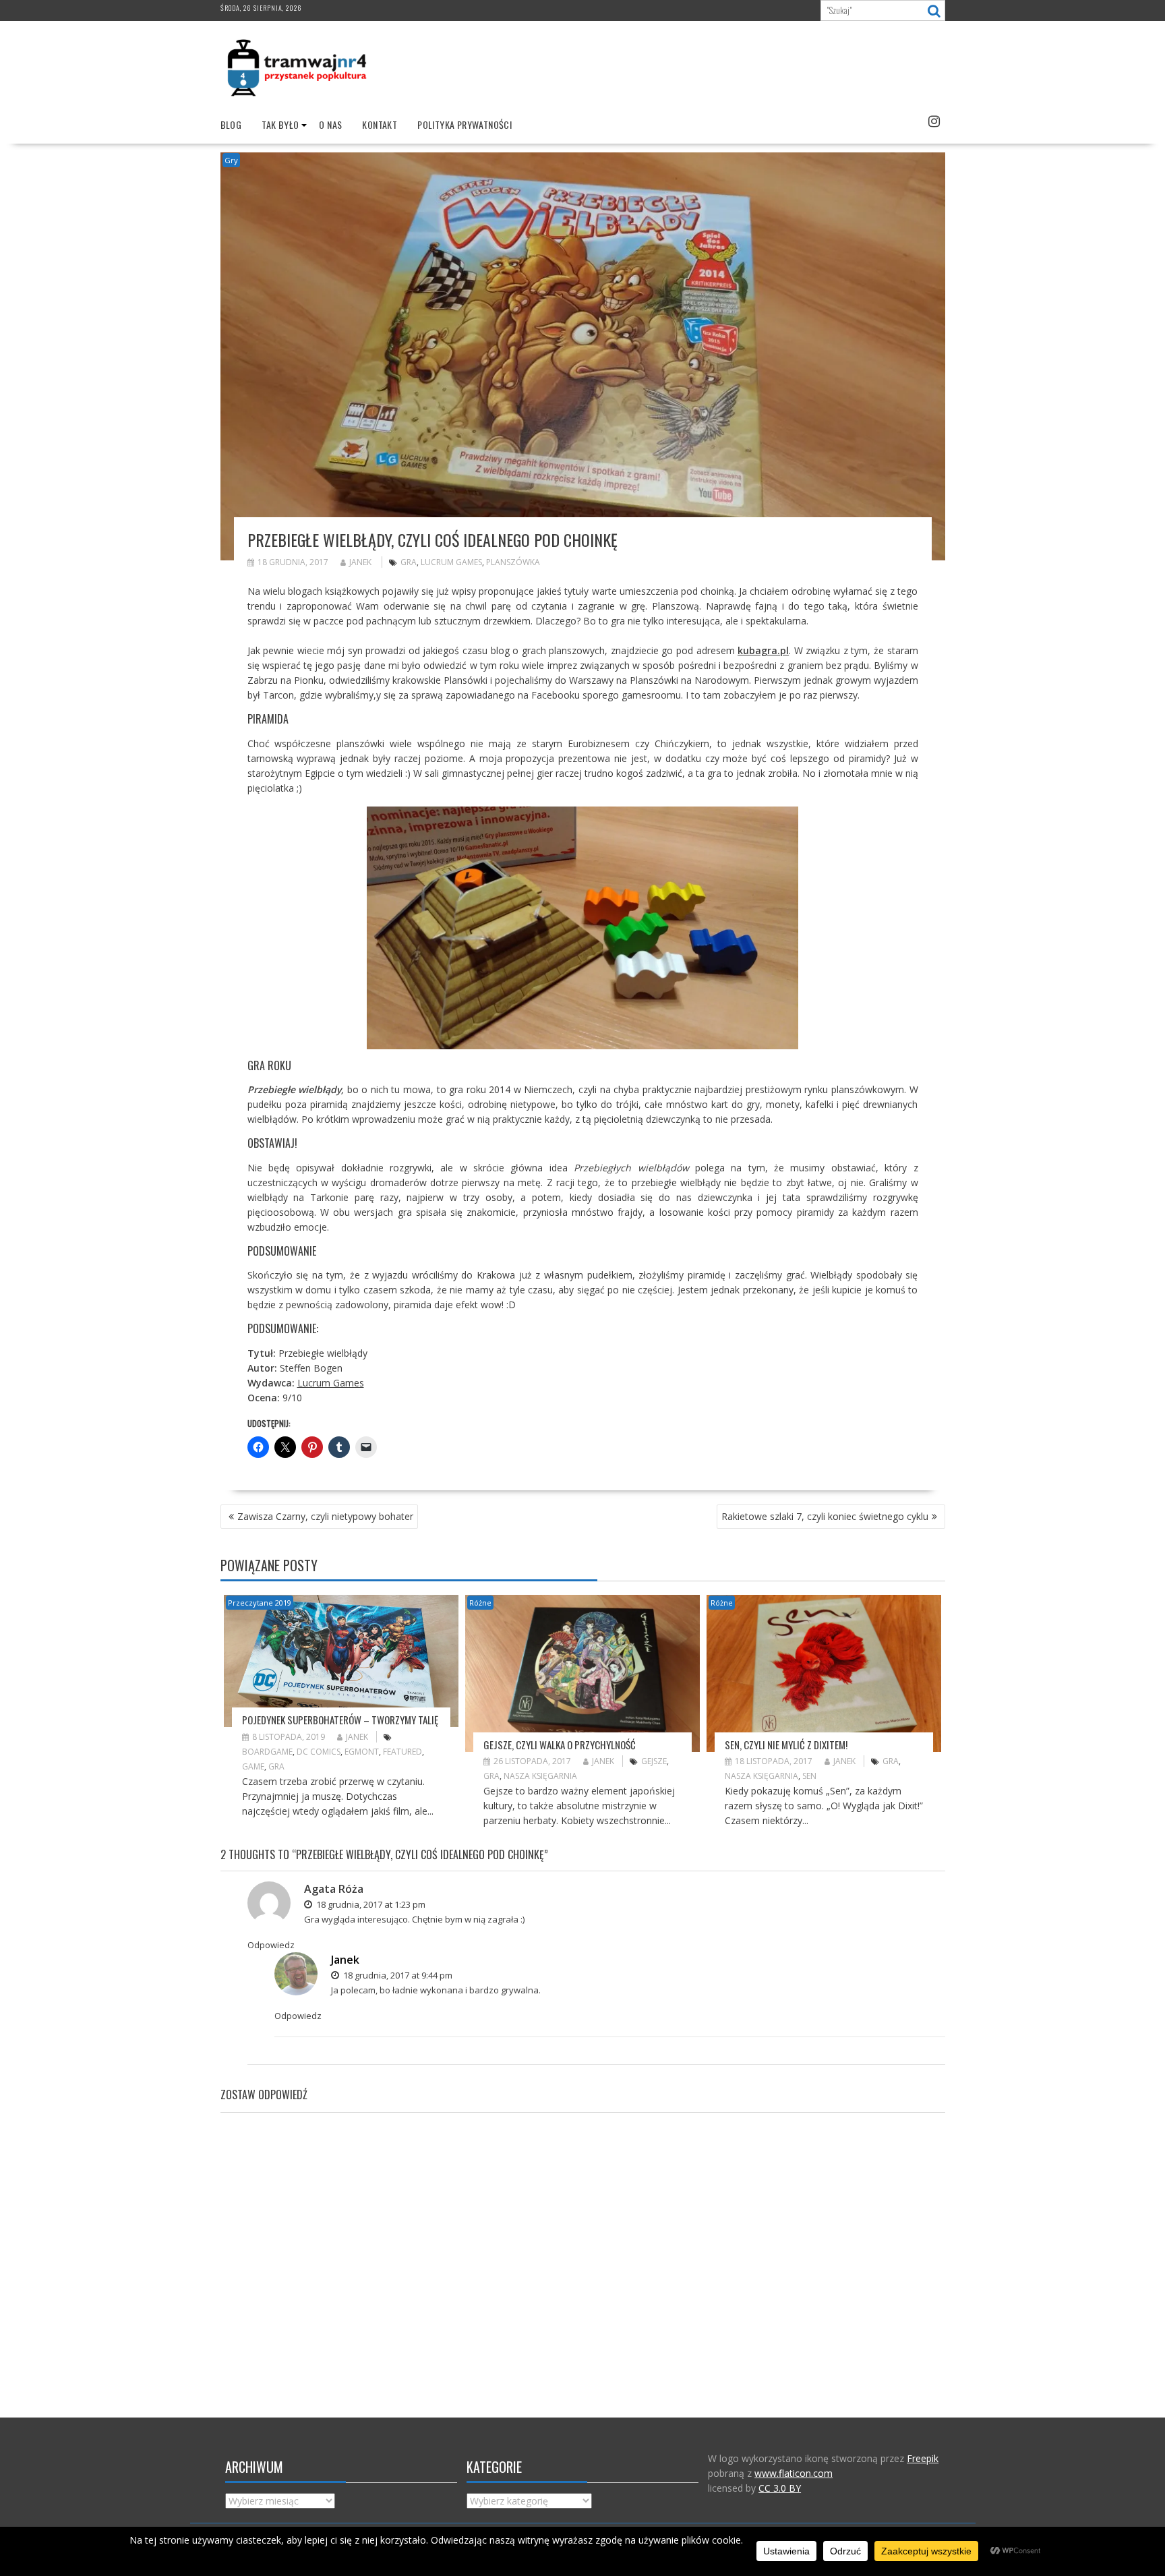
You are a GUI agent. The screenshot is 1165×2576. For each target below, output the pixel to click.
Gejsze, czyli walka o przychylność (560, 1745)
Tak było (280, 124)
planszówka (513, 562)
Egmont (362, 1752)
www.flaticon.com (794, 2473)
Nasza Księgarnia (540, 1776)
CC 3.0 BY (780, 2488)
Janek (360, 562)
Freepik (923, 2458)
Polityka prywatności (465, 124)
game (253, 1766)
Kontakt (380, 124)
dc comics (319, 1752)
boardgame (267, 1752)
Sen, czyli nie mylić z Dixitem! (786, 1745)
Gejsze (654, 1761)
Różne (480, 1603)
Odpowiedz (271, 1945)
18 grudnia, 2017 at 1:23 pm (370, 1904)
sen (809, 1776)
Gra (409, 562)
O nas (330, 124)
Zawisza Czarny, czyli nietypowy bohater (325, 1516)
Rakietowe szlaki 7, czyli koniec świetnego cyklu (825, 1516)
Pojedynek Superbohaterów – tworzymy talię (340, 1720)
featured (402, 1752)
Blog (231, 124)
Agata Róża (334, 1889)
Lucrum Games (451, 562)
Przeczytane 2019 (260, 1603)
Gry (231, 160)
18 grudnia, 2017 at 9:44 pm (397, 1975)
